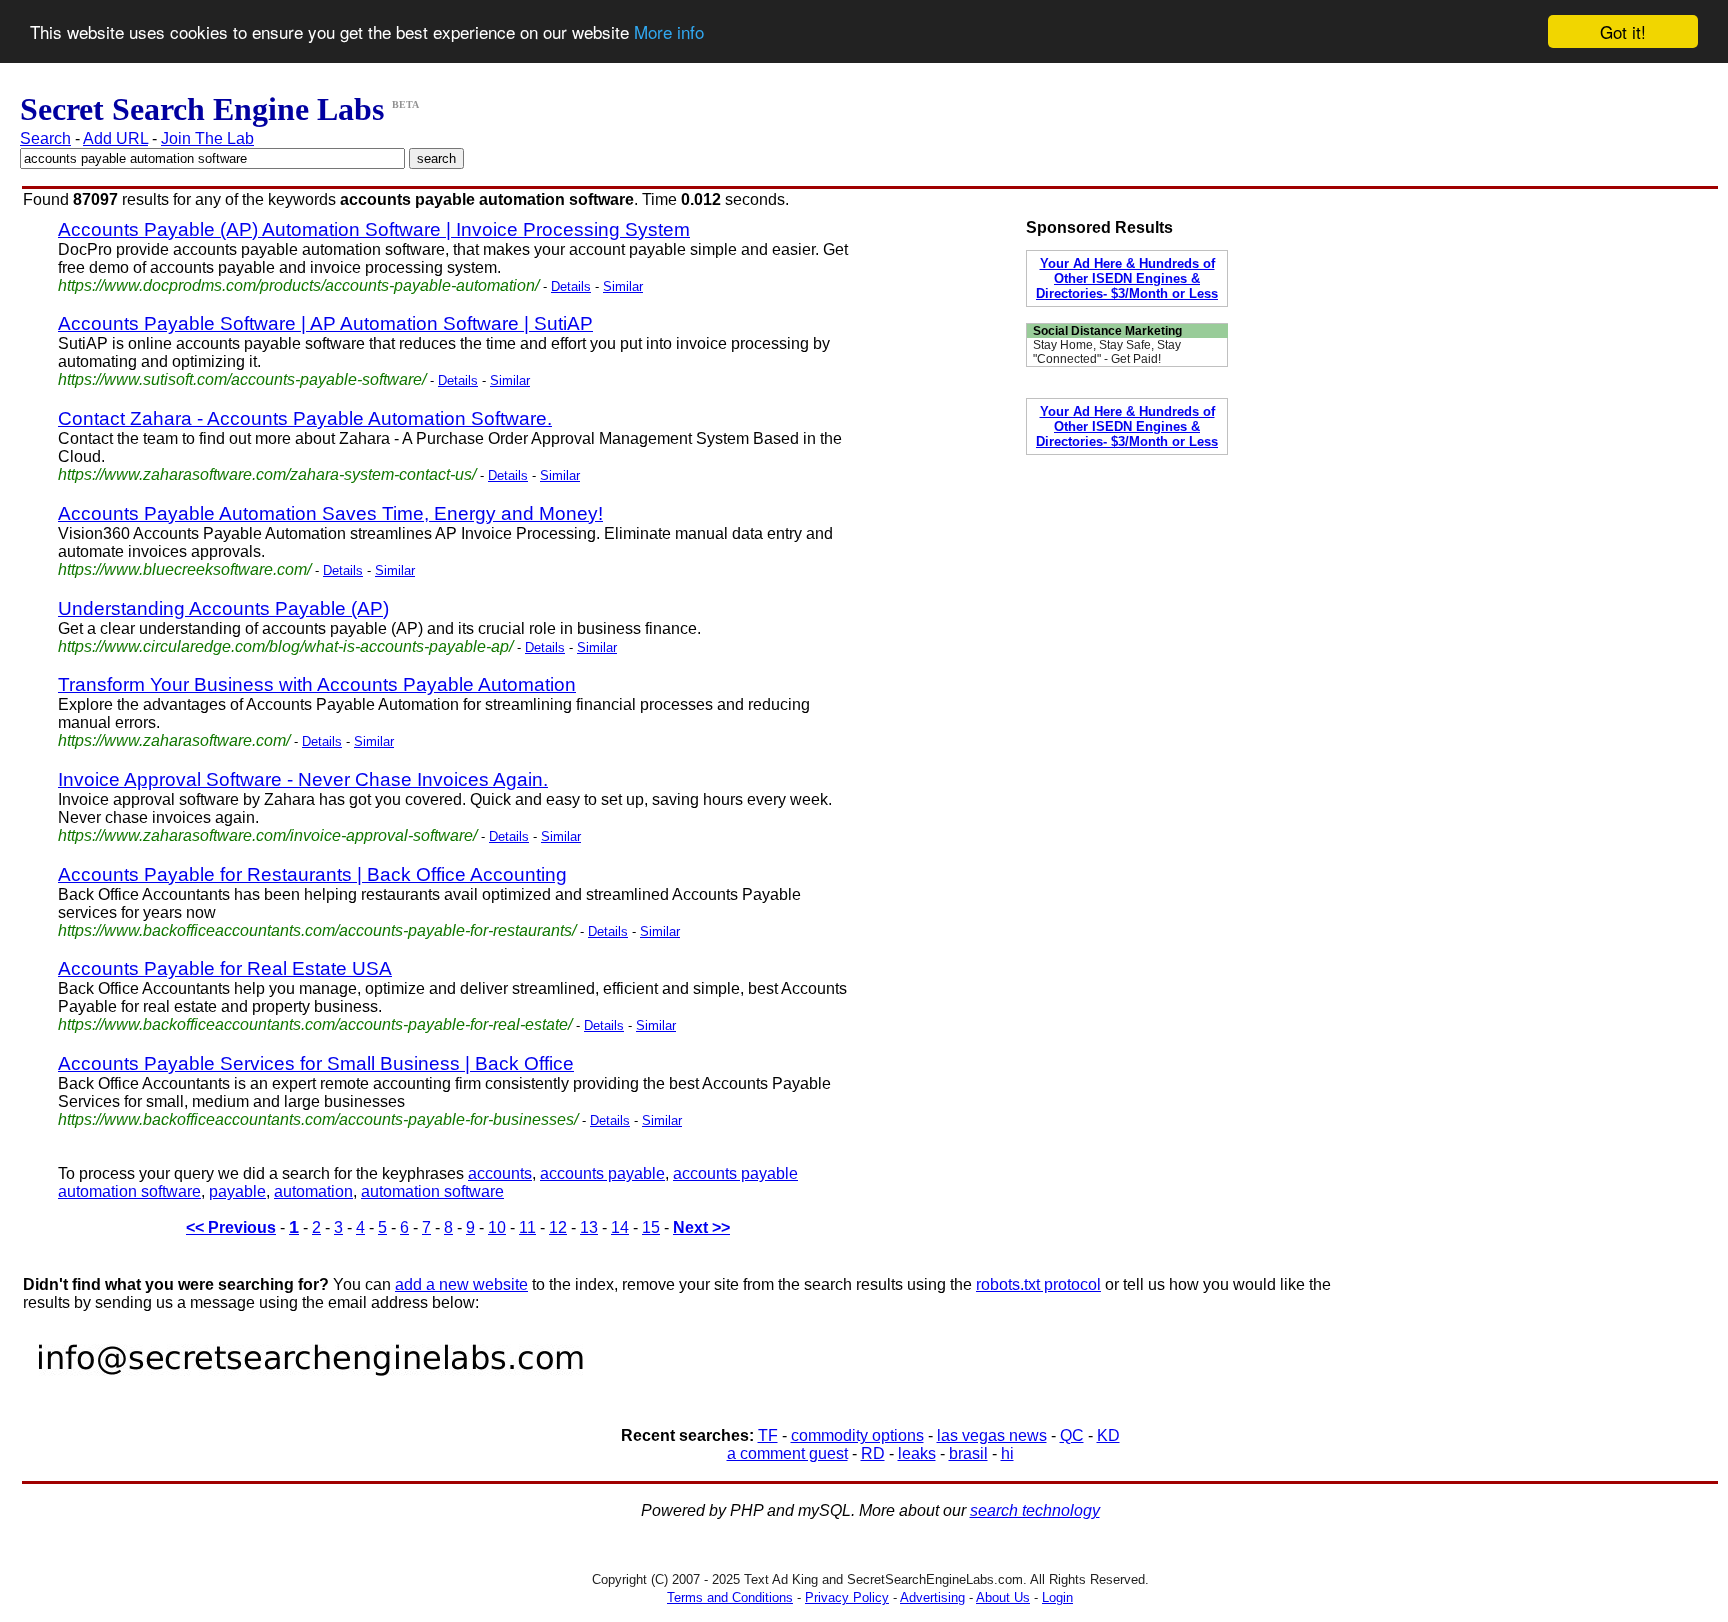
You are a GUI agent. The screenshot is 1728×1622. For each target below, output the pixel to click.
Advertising (932, 1597)
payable (237, 1191)
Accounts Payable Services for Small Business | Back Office (316, 1063)
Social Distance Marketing (1107, 331)
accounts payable (602, 1173)
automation (313, 1191)
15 (651, 1227)
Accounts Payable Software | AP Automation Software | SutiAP (325, 323)
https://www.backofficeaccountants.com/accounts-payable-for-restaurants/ (317, 930)
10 (497, 1227)
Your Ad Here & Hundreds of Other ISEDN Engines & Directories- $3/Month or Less (1127, 278)
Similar (623, 286)
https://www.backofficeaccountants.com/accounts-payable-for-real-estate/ (315, 1024)
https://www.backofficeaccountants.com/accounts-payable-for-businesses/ (318, 1119)
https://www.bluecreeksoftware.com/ (184, 569)
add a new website (461, 1284)
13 (589, 1227)
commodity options (857, 1435)
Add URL (115, 138)
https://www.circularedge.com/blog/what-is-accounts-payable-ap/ (285, 646)
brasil (968, 1453)
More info (669, 32)
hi (1007, 1453)
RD (873, 1453)
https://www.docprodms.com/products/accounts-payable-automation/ (298, 285)
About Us (1003, 1597)
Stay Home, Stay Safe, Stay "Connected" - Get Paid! (1107, 352)
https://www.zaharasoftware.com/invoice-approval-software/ (267, 835)
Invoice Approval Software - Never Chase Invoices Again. (303, 779)
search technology (1035, 1510)
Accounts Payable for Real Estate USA (225, 968)
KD (1108, 1435)
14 (620, 1227)
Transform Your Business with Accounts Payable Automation (317, 684)
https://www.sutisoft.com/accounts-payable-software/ (242, 379)
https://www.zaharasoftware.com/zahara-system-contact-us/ (267, 474)
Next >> (701, 1227)
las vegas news (992, 1435)
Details (571, 286)
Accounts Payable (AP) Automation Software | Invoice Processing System (374, 229)
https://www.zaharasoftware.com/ (174, 740)
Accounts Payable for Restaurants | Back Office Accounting (312, 874)
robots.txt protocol (1038, 1284)
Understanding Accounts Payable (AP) (223, 608)
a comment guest (787, 1453)
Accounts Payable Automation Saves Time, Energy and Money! (330, 513)
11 (527, 1227)
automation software (432, 1191)
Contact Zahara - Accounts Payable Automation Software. (305, 418)
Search (45, 138)
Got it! (1623, 31)
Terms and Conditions (730, 1597)
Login (1057, 1597)
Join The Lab (207, 138)
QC (1072, 1435)
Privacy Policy (847, 1597)
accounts (500, 1173)
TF (768, 1435)
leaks (917, 1453)
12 (558, 1227)
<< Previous (231, 1227)
